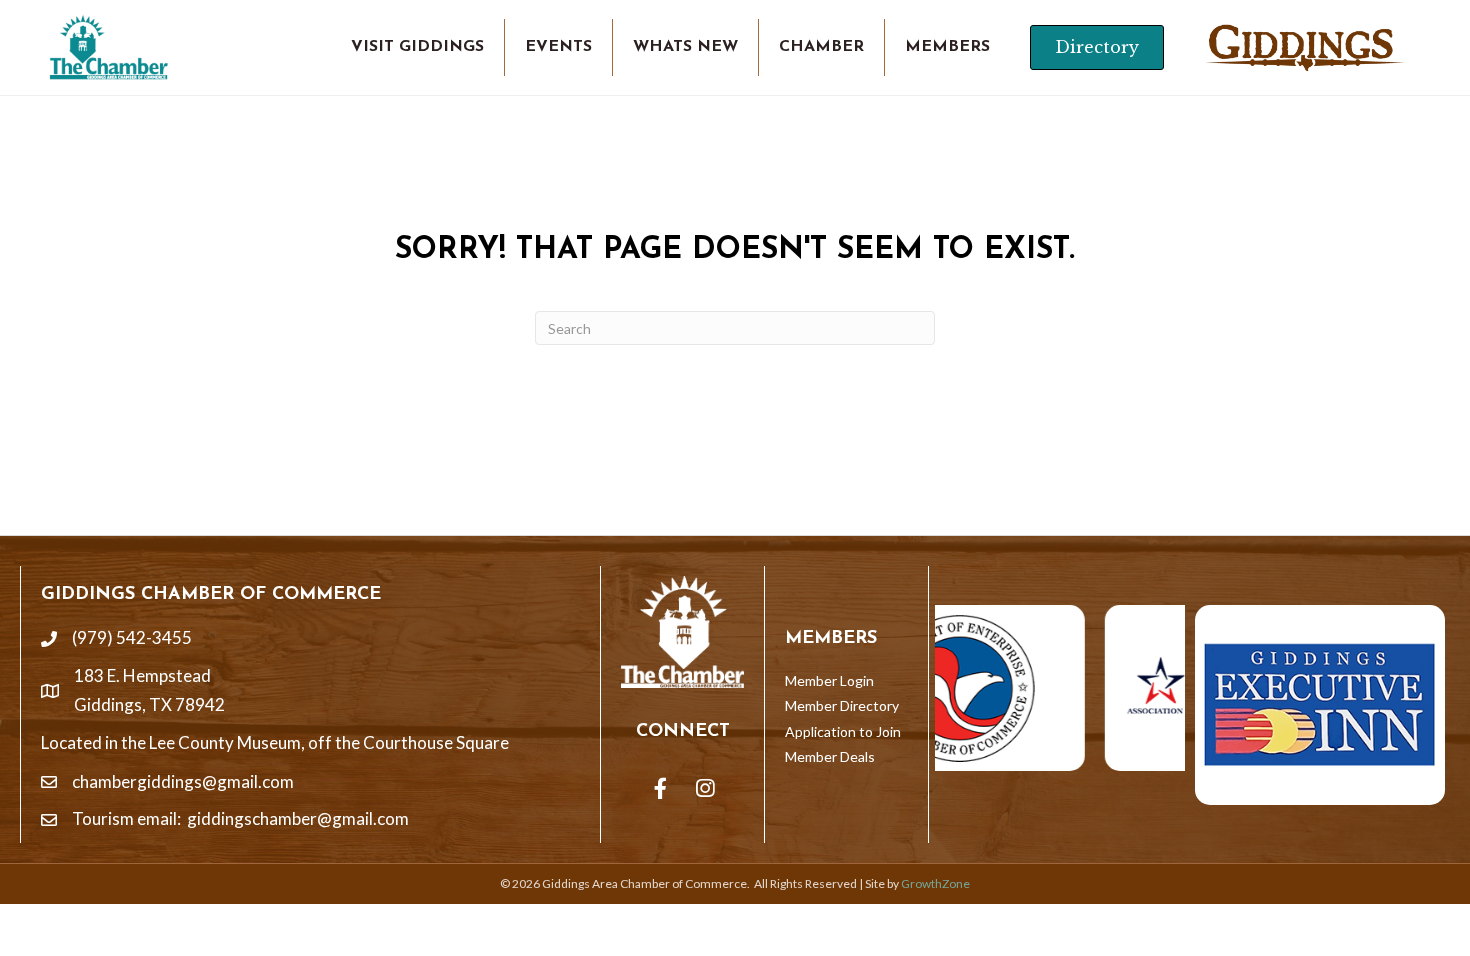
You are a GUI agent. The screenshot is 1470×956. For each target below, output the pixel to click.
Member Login (829, 680)
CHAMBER (821, 47)
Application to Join (843, 731)
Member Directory (842, 705)
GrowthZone (935, 883)
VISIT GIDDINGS (417, 47)
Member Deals (830, 756)
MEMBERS (947, 47)
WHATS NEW (685, 47)
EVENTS (558, 47)
